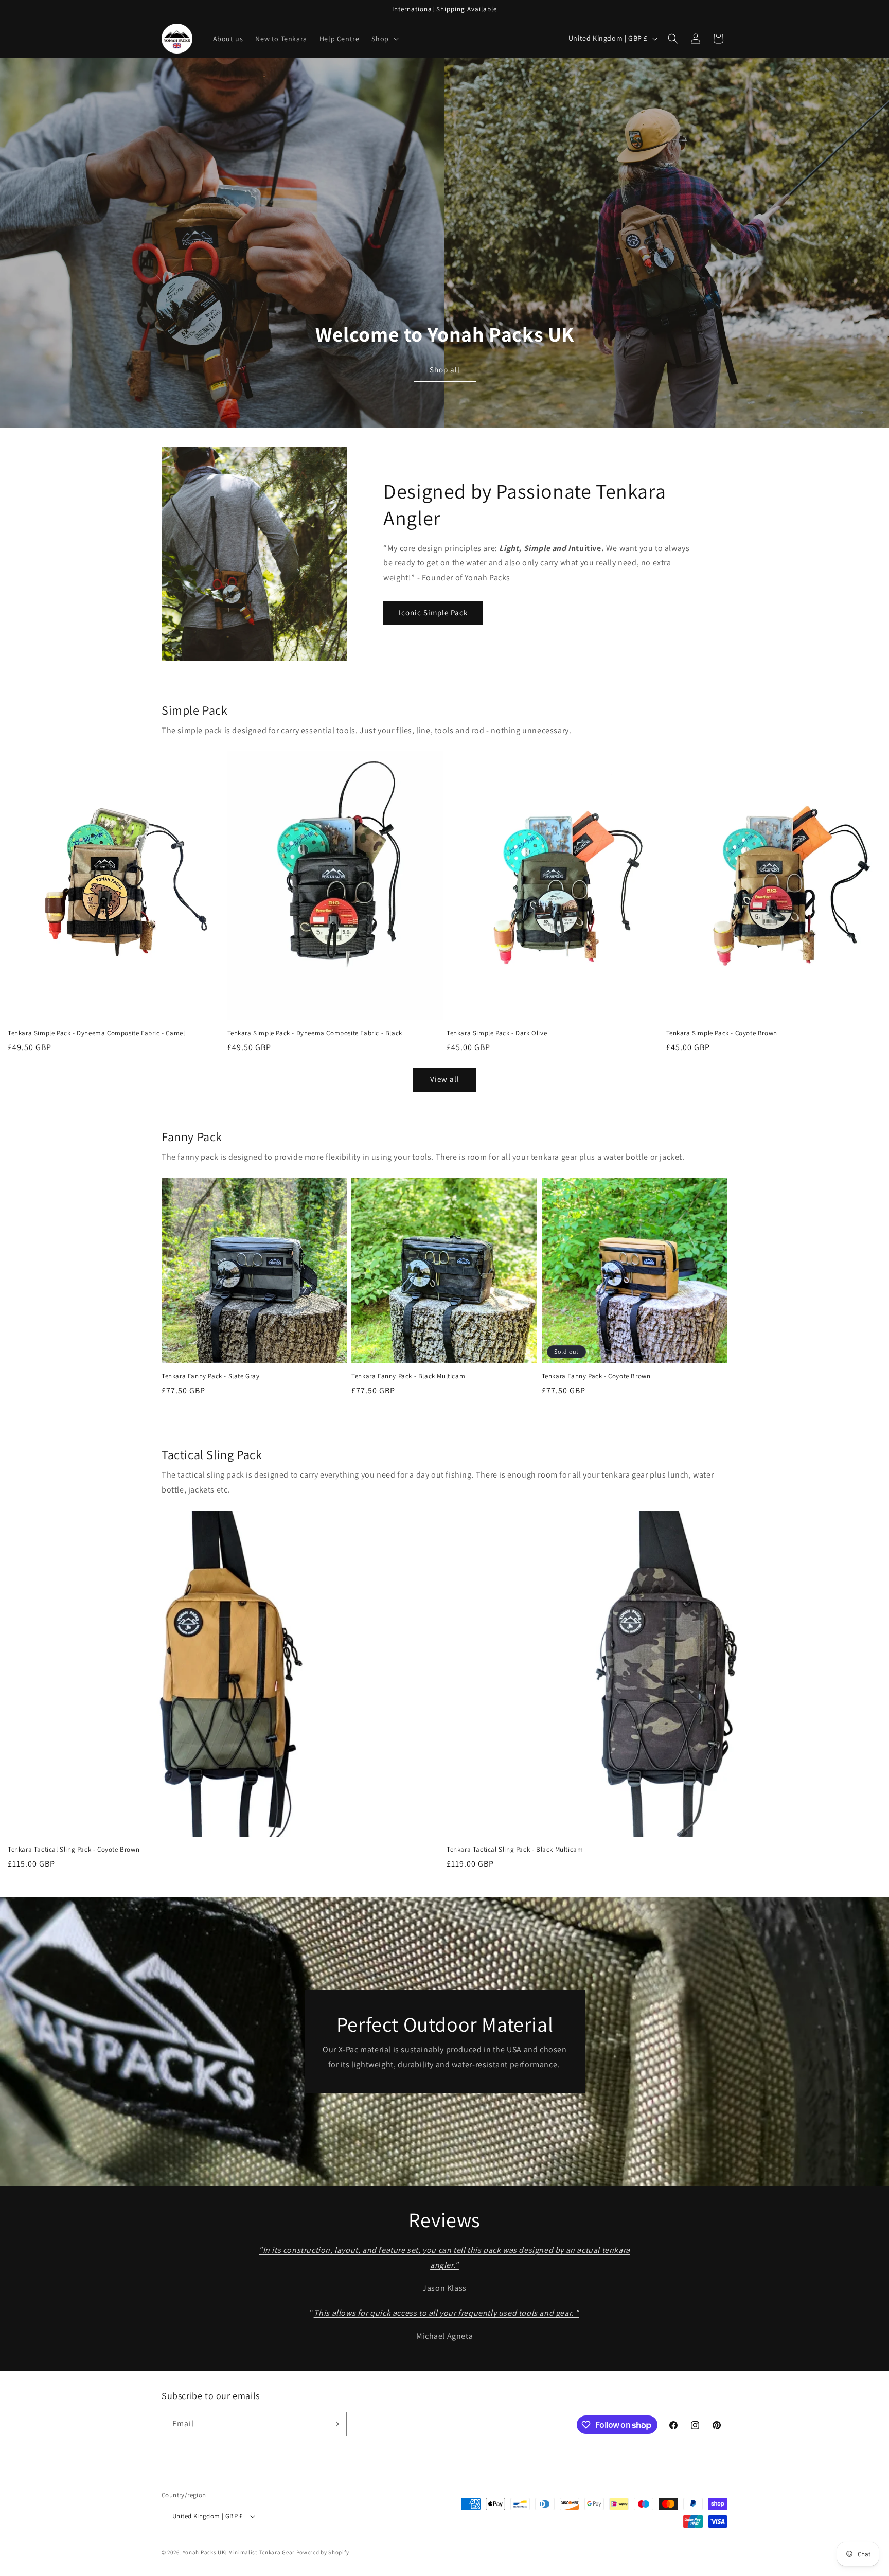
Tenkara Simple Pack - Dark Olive (497, 1033)
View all (445, 1079)
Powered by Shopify (323, 2552)
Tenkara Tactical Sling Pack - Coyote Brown (74, 1850)
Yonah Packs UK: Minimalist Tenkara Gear (239, 2552)
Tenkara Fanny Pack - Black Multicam (408, 1376)
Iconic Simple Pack (433, 612)
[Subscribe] (335, 2424)
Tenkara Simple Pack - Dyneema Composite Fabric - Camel (96, 1033)
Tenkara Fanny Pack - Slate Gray (211, 1376)
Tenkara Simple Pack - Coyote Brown (722, 1033)
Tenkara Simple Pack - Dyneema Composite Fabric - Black (315, 1033)
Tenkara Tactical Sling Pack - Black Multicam (515, 1850)
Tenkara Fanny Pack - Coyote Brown (596, 1376)
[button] (384, 39)
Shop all (445, 369)
